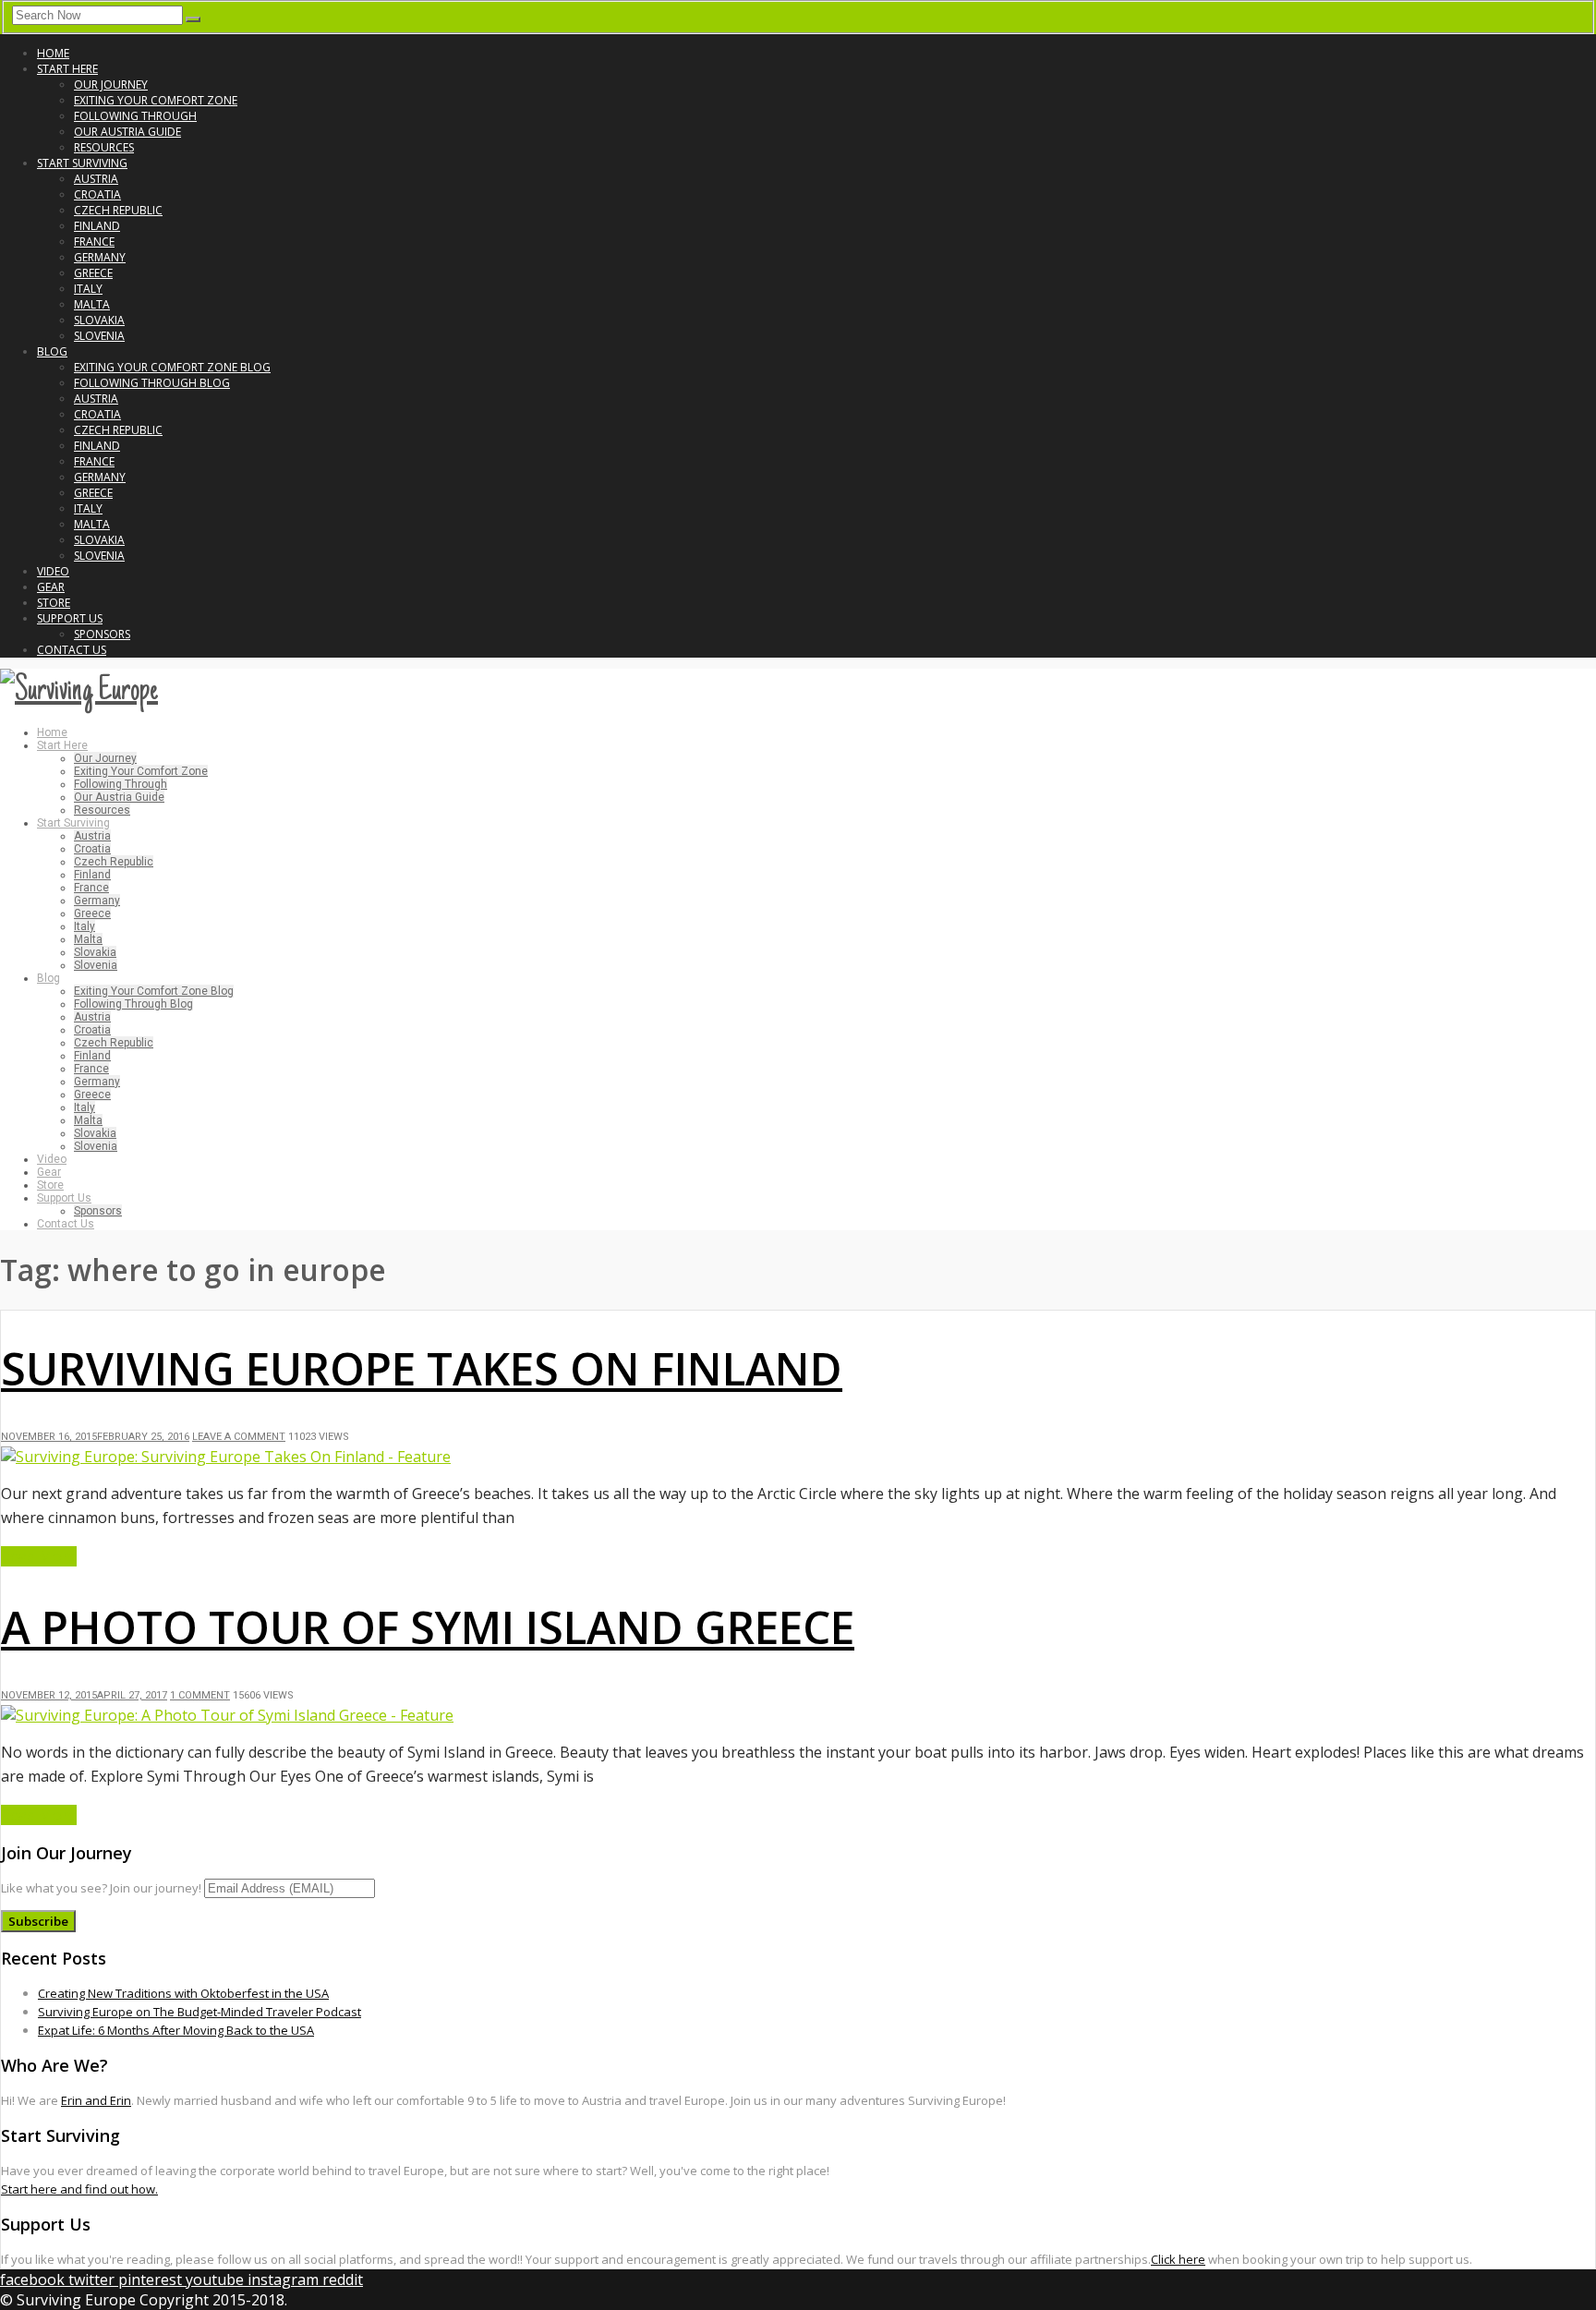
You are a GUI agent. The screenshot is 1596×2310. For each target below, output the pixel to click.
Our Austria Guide (127, 132)
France (94, 242)
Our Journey (111, 85)
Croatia (97, 194)
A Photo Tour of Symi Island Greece (428, 1627)
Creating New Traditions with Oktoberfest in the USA (183, 1993)
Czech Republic (118, 210)
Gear (51, 587)
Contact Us (72, 650)
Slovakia (99, 320)
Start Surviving (82, 163)
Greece (93, 273)
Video (53, 571)
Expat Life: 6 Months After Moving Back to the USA (176, 2030)
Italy (88, 289)
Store (54, 603)
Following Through (135, 116)
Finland (97, 226)
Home (53, 53)
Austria (96, 179)
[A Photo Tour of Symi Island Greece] (227, 1715)
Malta (92, 304)
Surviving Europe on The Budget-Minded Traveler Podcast (199, 2012)
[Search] (193, 19)
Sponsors (102, 634)
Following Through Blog (152, 383)
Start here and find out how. (79, 2189)
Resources (104, 147)
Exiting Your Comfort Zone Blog (172, 367)
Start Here (67, 69)
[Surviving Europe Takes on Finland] (226, 1457)
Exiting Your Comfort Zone (156, 100)
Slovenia (99, 336)
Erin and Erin (96, 2100)
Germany (100, 257)
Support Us (70, 618)
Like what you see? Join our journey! (101, 1888)
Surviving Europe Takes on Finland (422, 1368)
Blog (52, 351)
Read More (39, 1556)
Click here (1178, 2259)
